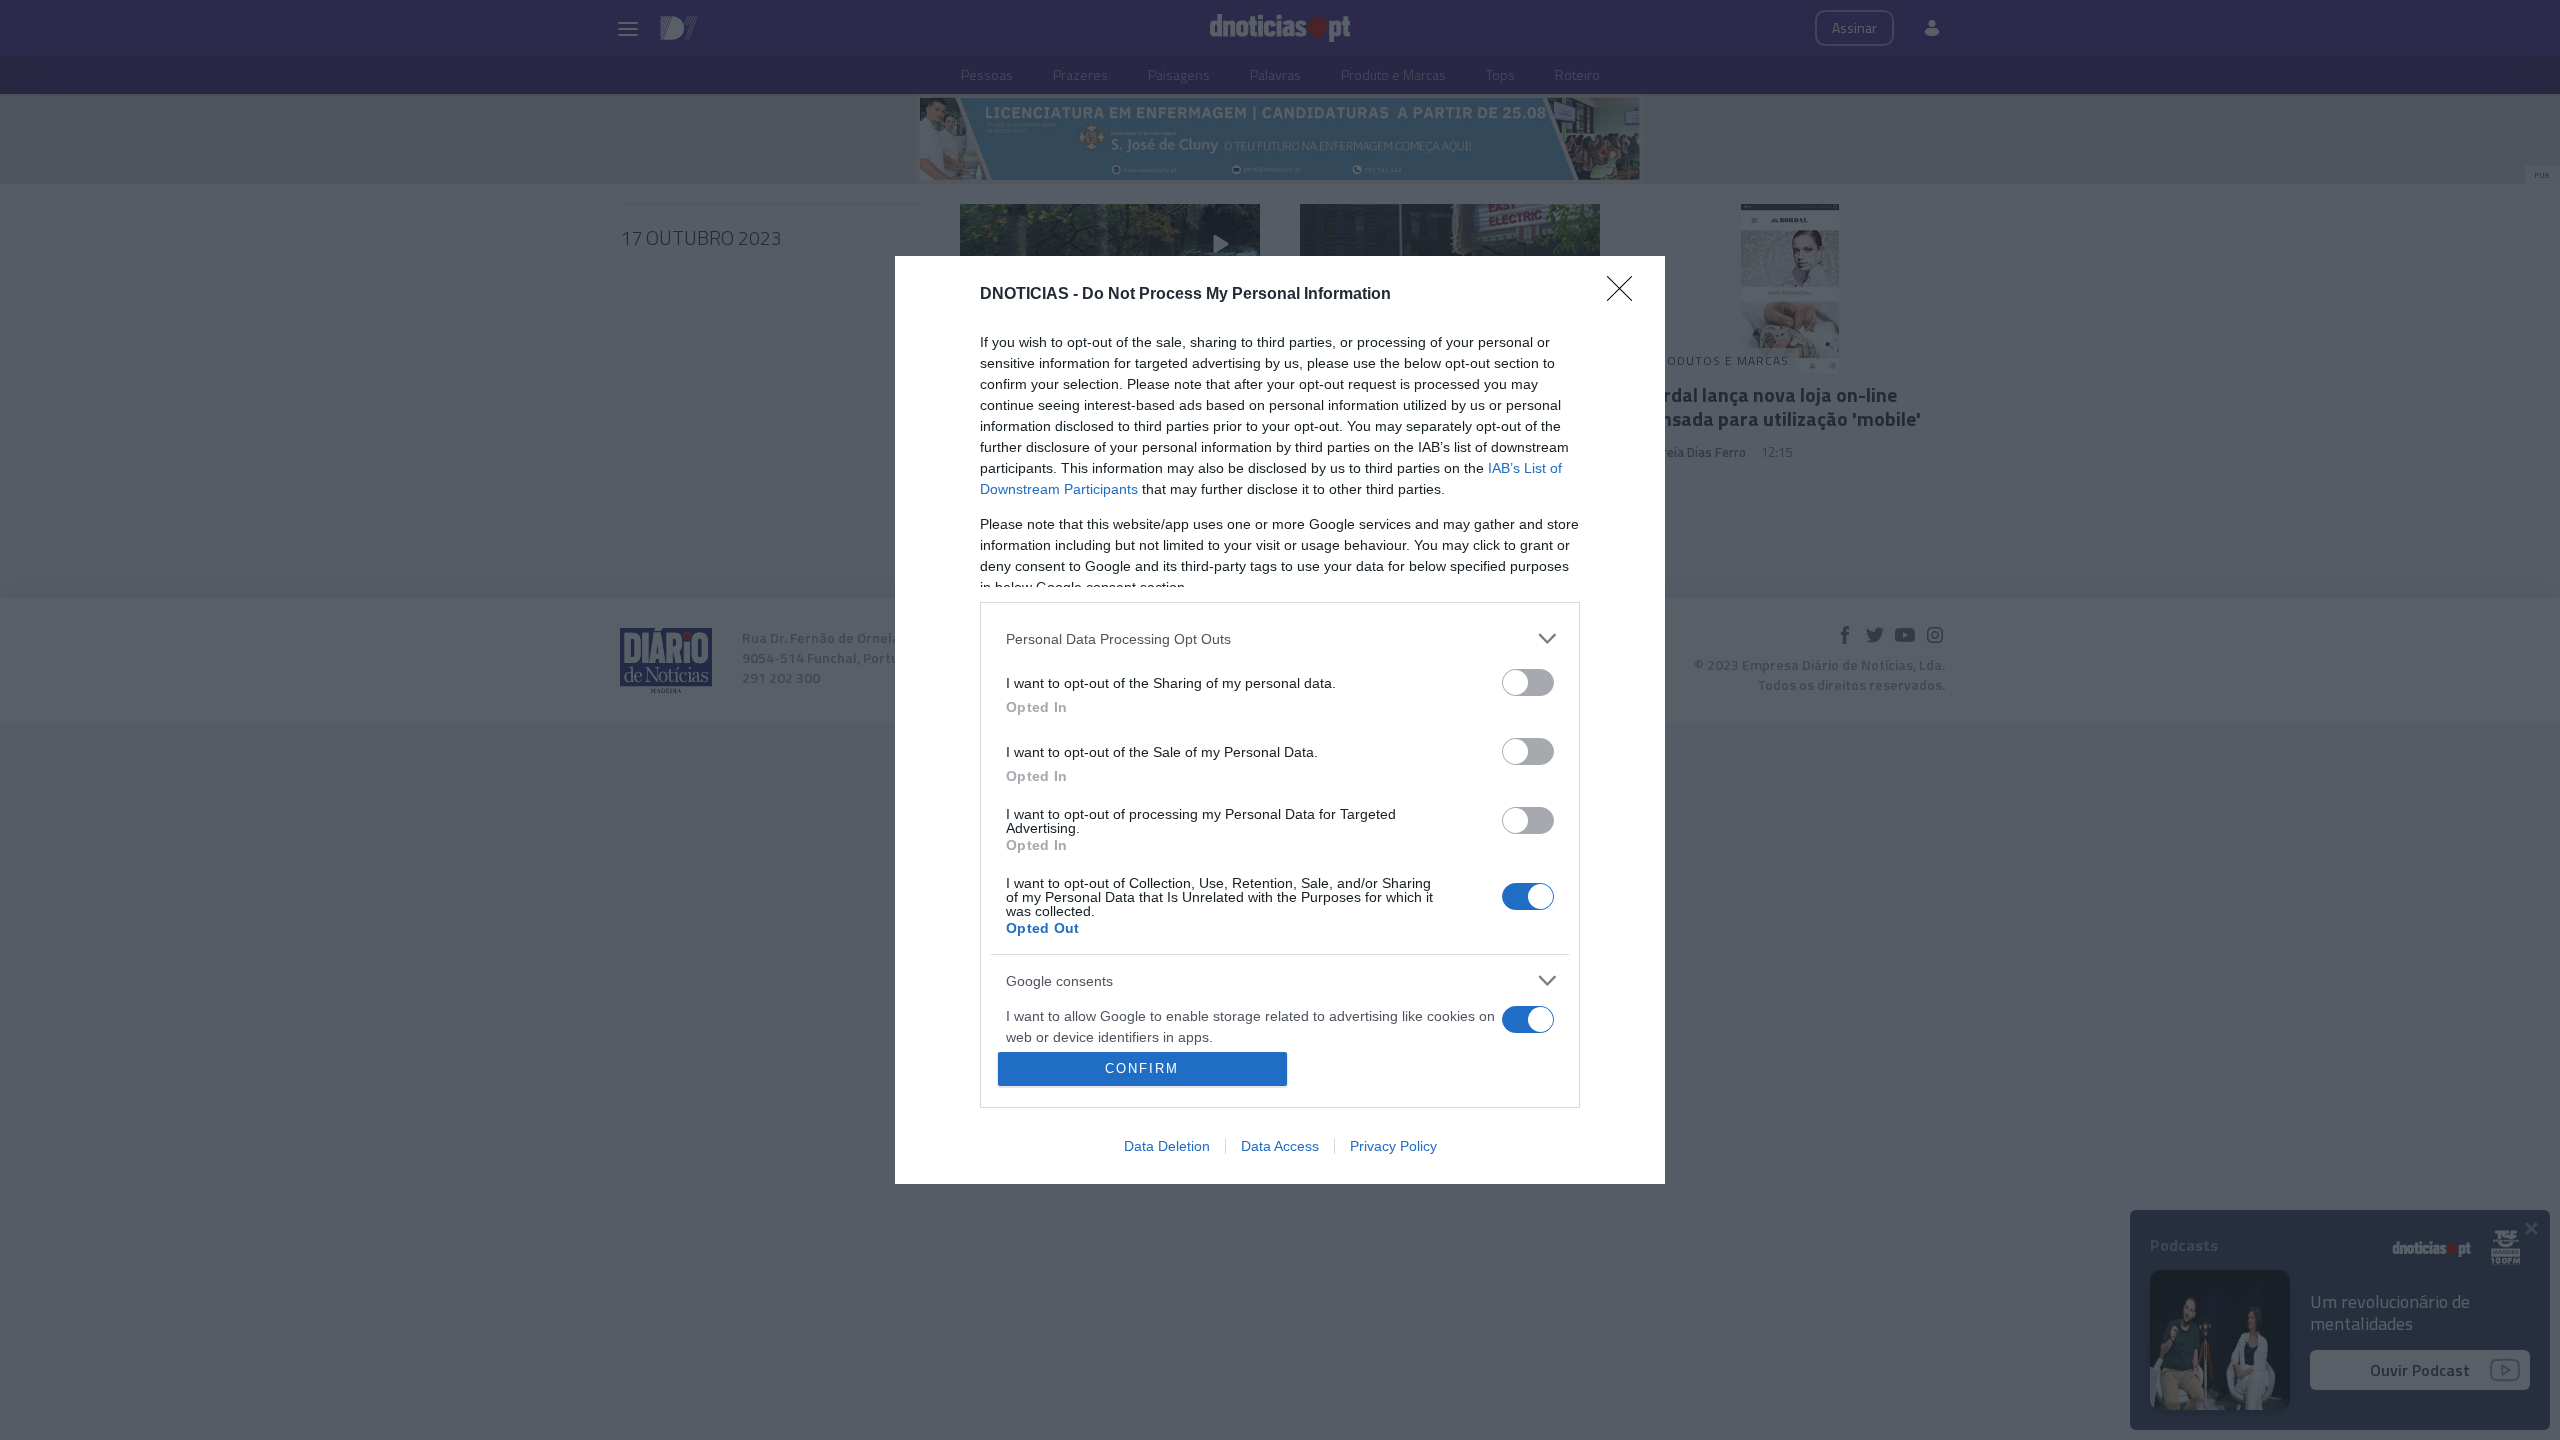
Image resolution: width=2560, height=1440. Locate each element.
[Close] (1626, 295)
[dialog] (1280, 720)
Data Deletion (1167, 1146)
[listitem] (1280, 638)
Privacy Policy (1393, 1146)
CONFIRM (1142, 1068)
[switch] (1528, 682)
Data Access (1280, 1146)
